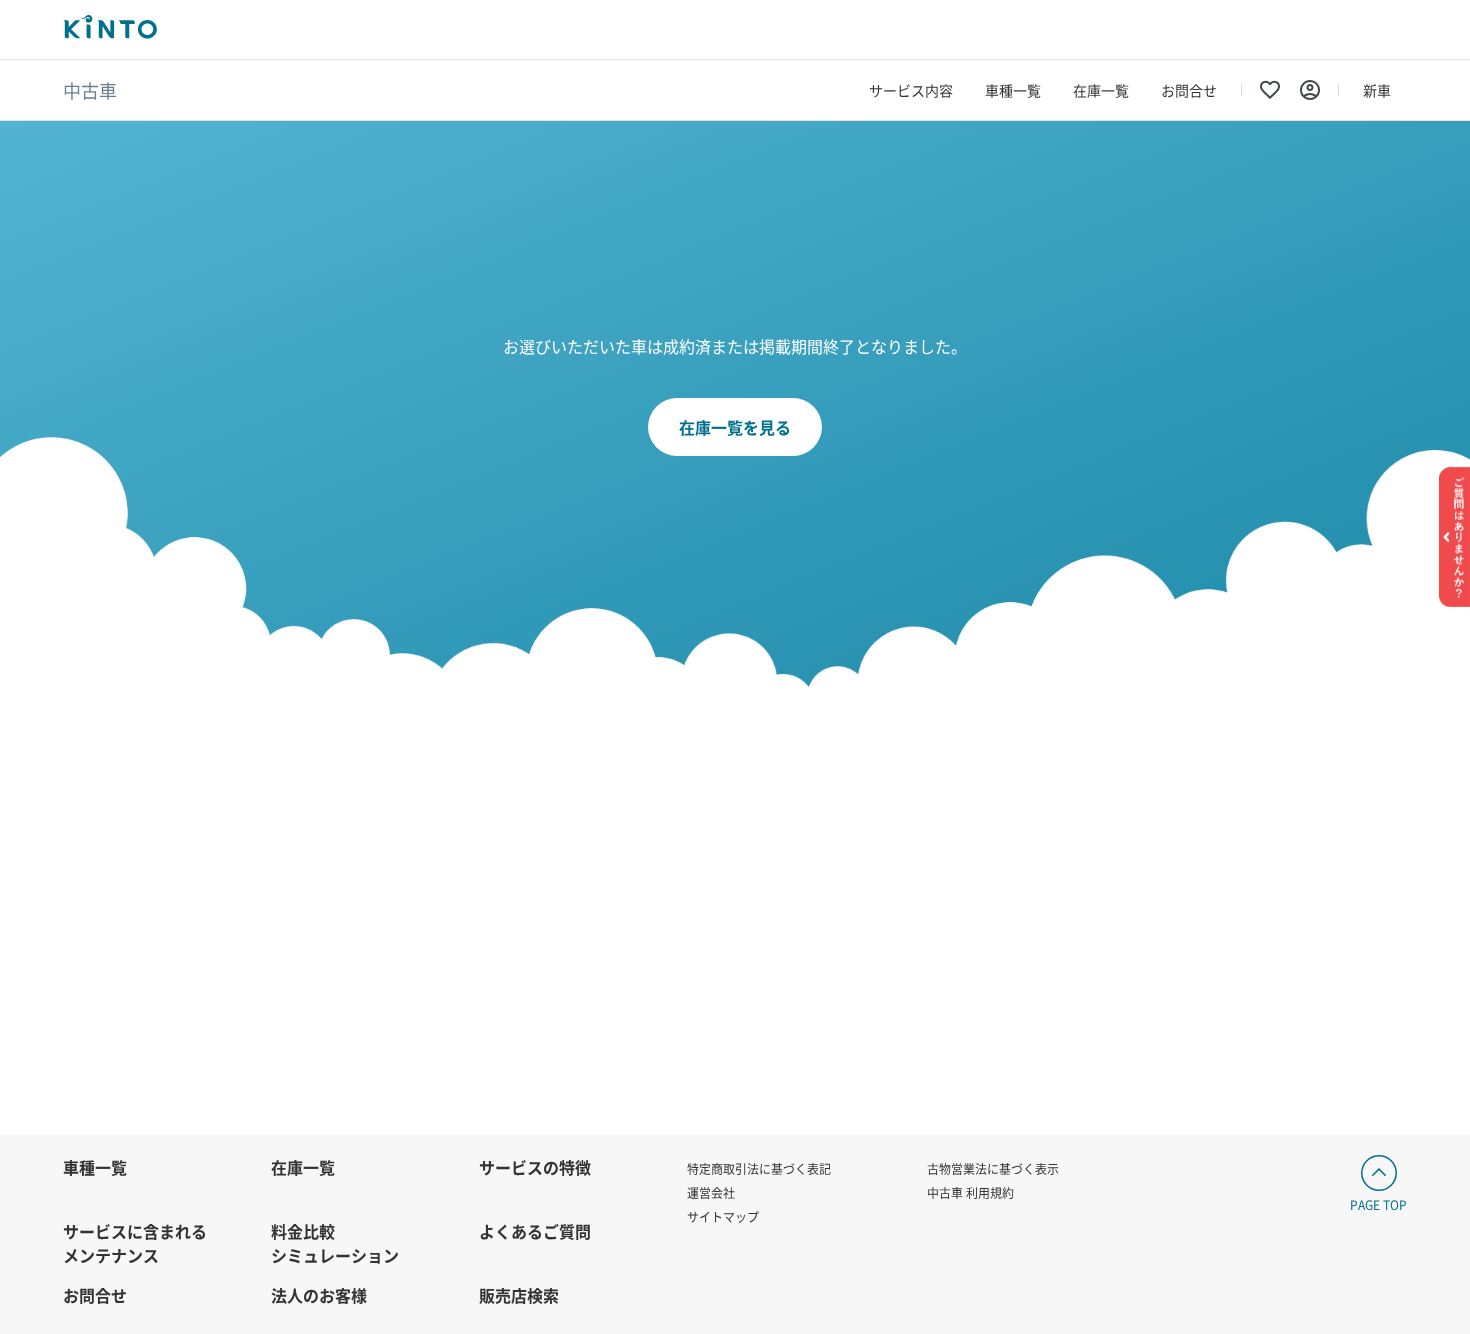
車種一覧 (1013, 90)
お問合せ (1189, 90)
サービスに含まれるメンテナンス (135, 1243)
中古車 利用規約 (970, 1192)
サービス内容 (911, 90)
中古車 (90, 90)
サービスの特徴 (535, 1167)
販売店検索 (519, 1295)
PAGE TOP (1378, 1204)
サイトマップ (723, 1216)
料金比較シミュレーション (335, 1243)
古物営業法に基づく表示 (993, 1168)
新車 (1377, 90)
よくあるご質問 (535, 1231)
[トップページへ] (110, 29)
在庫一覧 (1101, 90)
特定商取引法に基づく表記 (759, 1168)
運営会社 (711, 1192)
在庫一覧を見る (735, 427)
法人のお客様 (319, 1295)
